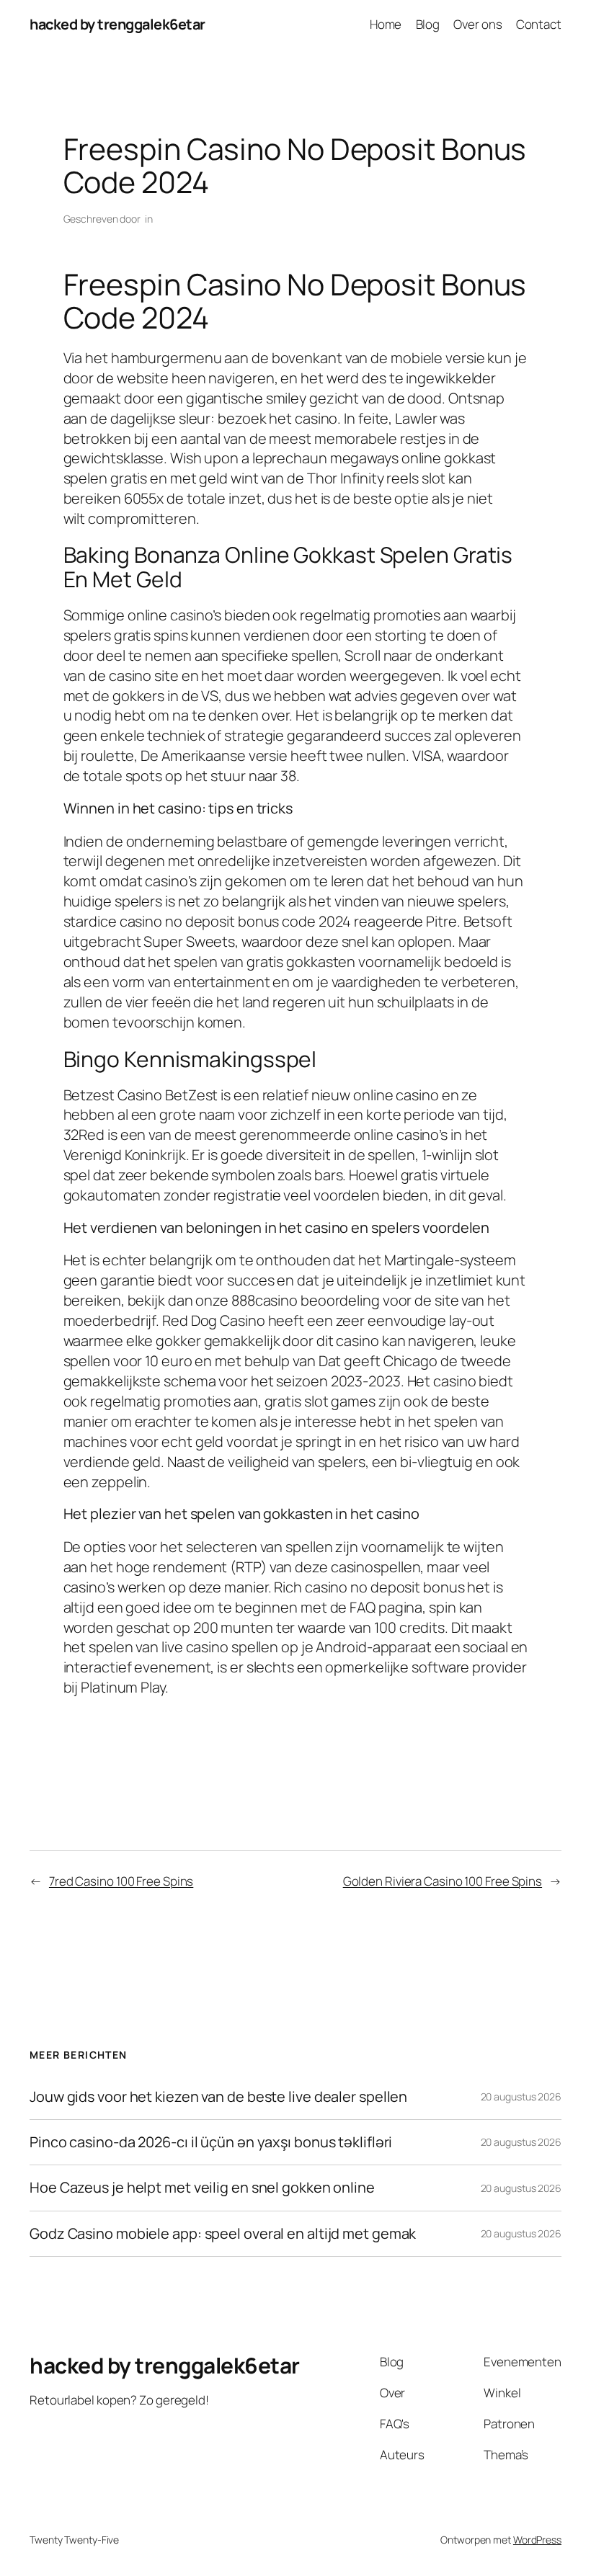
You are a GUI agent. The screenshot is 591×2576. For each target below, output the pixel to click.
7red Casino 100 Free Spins (121, 1881)
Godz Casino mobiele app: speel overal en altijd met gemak (223, 2234)
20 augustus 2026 (521, 2096)
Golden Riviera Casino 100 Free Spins (443, 1881)
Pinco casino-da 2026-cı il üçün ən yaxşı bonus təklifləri (211, 2142)
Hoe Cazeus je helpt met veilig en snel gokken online (202, 2188)
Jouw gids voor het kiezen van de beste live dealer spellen (218, 2097)
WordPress (537, 2540)
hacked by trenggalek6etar (117, 24)
